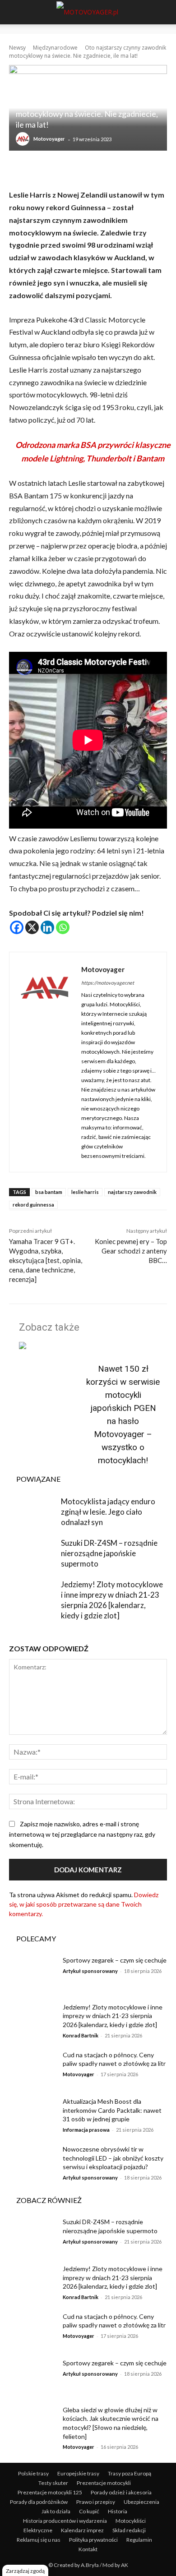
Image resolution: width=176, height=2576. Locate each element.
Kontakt (88, 2549)
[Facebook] (17, 927)
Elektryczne (38, 2530)
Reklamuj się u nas (39, 2540)
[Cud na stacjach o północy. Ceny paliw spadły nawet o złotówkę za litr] (33, 2067)
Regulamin (139, 2540)
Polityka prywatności (93, 2540)
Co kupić (89, 2511)
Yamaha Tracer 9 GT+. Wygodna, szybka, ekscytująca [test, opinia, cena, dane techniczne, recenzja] (46, 1260)
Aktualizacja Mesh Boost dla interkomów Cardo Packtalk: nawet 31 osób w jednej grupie (112, 2110)
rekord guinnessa (33, 1205)
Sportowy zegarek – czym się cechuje (115, 1960)
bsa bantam (49, 1192)
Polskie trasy (33, 2473)
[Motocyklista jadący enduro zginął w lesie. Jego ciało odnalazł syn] (33, 1513)
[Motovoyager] (24, 139)
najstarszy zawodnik (132, 1192)
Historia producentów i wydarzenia (65, 2521)
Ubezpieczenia (141, 2502)
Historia (118, 2511)
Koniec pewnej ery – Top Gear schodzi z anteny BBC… (131, 1251)
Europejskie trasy (78, 2473)
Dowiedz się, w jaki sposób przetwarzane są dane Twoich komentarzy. (84, 1904)
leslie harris (85, 1192)
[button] (14, 12)
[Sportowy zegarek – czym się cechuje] (33, 1972)
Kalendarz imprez (82, 2530)
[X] (32, 927)
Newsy (17, 48)
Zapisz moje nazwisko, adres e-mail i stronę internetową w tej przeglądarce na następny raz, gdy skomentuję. (82, 1834)
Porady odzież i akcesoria (121, 2492)
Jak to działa (56, 2511)
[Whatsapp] (63, 927)
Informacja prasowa (86, 2130)
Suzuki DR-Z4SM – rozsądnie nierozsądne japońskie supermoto (109, 1553)
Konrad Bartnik (81, 2035)
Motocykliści (131, 2521)
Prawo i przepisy (96, 2502)
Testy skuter (53, 2483)
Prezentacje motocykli (104, 2483)
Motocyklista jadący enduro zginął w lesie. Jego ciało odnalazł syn (108, 1512)
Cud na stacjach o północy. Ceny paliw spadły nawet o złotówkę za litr (114, 2321)
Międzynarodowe (55, 48)
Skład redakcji (129, 2530)
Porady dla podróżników (39, 2502)
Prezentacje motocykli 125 (50, 2492)
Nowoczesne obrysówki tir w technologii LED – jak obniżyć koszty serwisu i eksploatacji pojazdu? (113, 2158)
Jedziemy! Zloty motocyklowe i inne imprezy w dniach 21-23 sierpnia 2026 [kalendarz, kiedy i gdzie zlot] (113, 2016)
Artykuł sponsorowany (90, 1971)
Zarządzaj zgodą (25, 2571)
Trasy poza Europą (130, 2473)
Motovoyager (49, 139)
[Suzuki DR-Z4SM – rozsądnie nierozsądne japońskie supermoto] (33, 1554)
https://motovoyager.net (108, 983)
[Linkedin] (47, 927)
